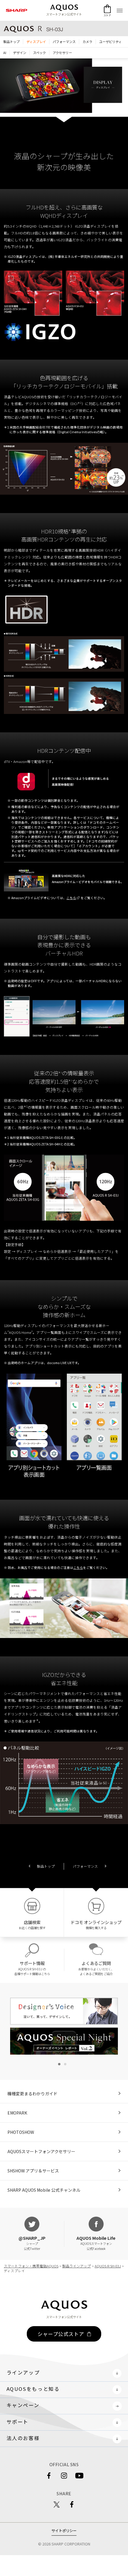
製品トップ (46, 1866)
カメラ (87, 42)
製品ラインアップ (77, 2266)
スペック (39, 53)
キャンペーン (23, 2405)
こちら (78, 1568)
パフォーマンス (64, 42)
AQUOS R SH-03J (108, 2266)
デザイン (20, 53)
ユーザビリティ (110, 42)
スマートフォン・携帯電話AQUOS (31, 2266)
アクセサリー (62, 53)
